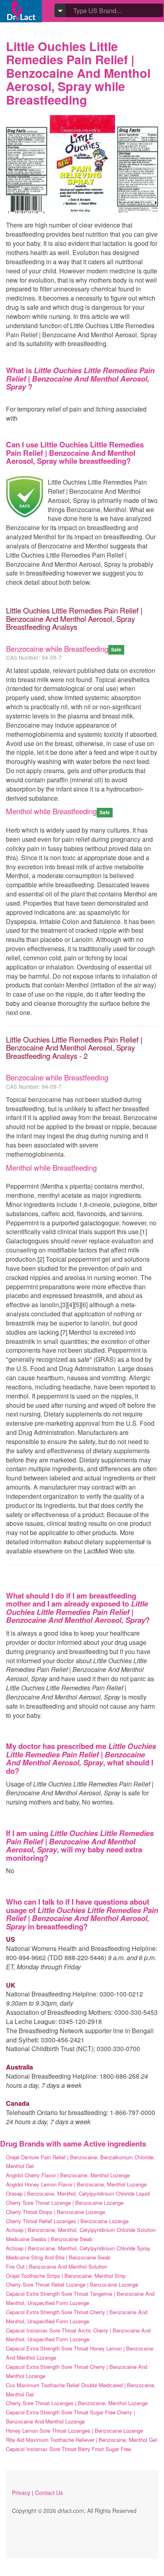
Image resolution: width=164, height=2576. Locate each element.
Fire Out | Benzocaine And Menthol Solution (57, 2266)
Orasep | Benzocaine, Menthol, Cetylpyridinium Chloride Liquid (78, 2193)
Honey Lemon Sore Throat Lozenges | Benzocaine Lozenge (74, 2431)
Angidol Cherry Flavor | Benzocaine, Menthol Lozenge (68, 2175)
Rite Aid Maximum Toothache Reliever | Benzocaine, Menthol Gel (81, 2440)
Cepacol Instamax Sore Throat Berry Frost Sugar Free (68, 2449)
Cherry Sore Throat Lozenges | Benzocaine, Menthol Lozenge (77, 2403)
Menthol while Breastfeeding (51, 811)
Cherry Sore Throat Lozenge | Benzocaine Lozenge (65, 2203)
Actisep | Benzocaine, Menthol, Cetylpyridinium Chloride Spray (78, 2248)
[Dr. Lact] (21, 11)
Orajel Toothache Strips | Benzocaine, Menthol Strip (66, 2276)
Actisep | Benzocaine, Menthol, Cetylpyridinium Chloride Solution (81, 2230)
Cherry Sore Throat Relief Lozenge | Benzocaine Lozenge (72, 2284)
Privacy (21, 2493)
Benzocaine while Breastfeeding (57, 649)
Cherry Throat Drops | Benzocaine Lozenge (56, 2212)
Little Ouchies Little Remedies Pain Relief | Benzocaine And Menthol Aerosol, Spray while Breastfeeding (78, 73)
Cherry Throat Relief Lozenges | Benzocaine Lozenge (67, 2221)
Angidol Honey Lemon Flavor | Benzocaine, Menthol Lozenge (76, 2184)
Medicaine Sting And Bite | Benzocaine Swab (58, 2257)
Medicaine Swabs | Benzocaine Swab (49, 2239)
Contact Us (49, 2493)
